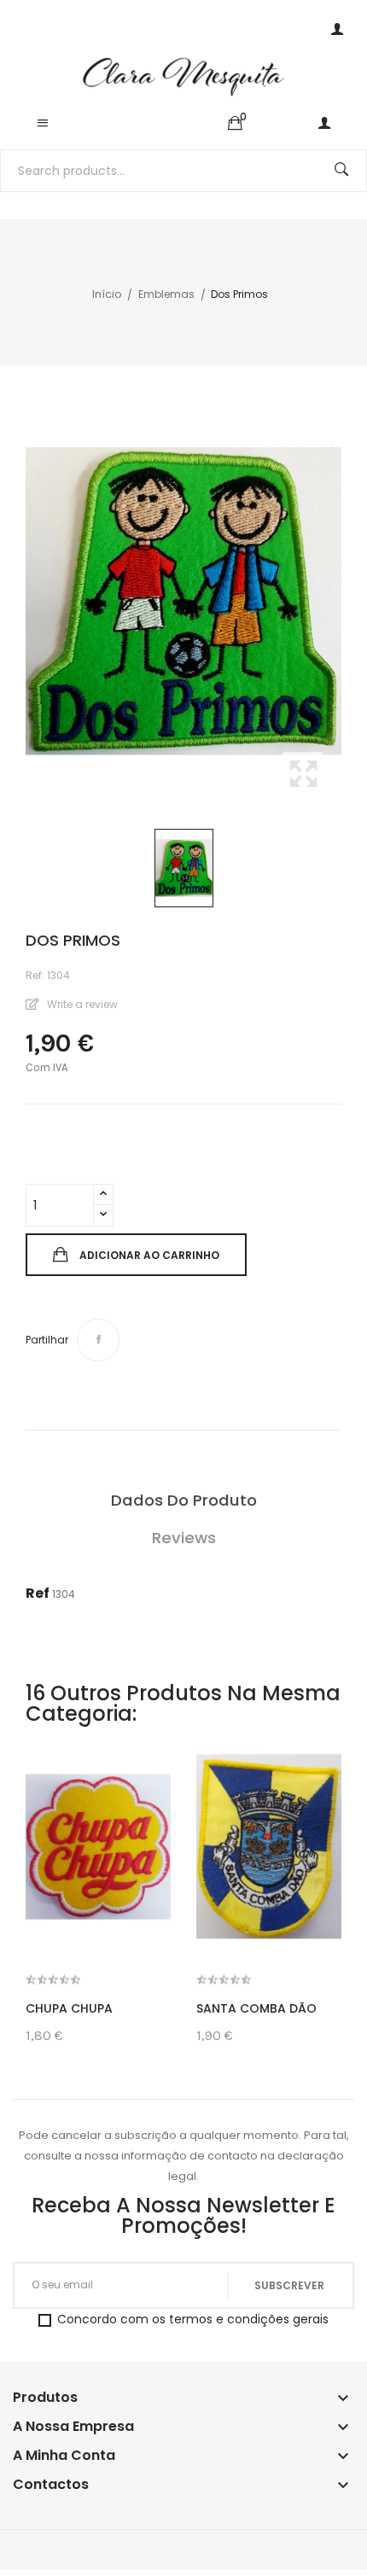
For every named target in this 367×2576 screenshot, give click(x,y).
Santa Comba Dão (256, 2008)
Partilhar (98, 1340)
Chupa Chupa (69, 2008)
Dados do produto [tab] (184, 1500)
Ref (38, 1593)
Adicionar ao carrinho (149, 1255)
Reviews (184, 1538)
